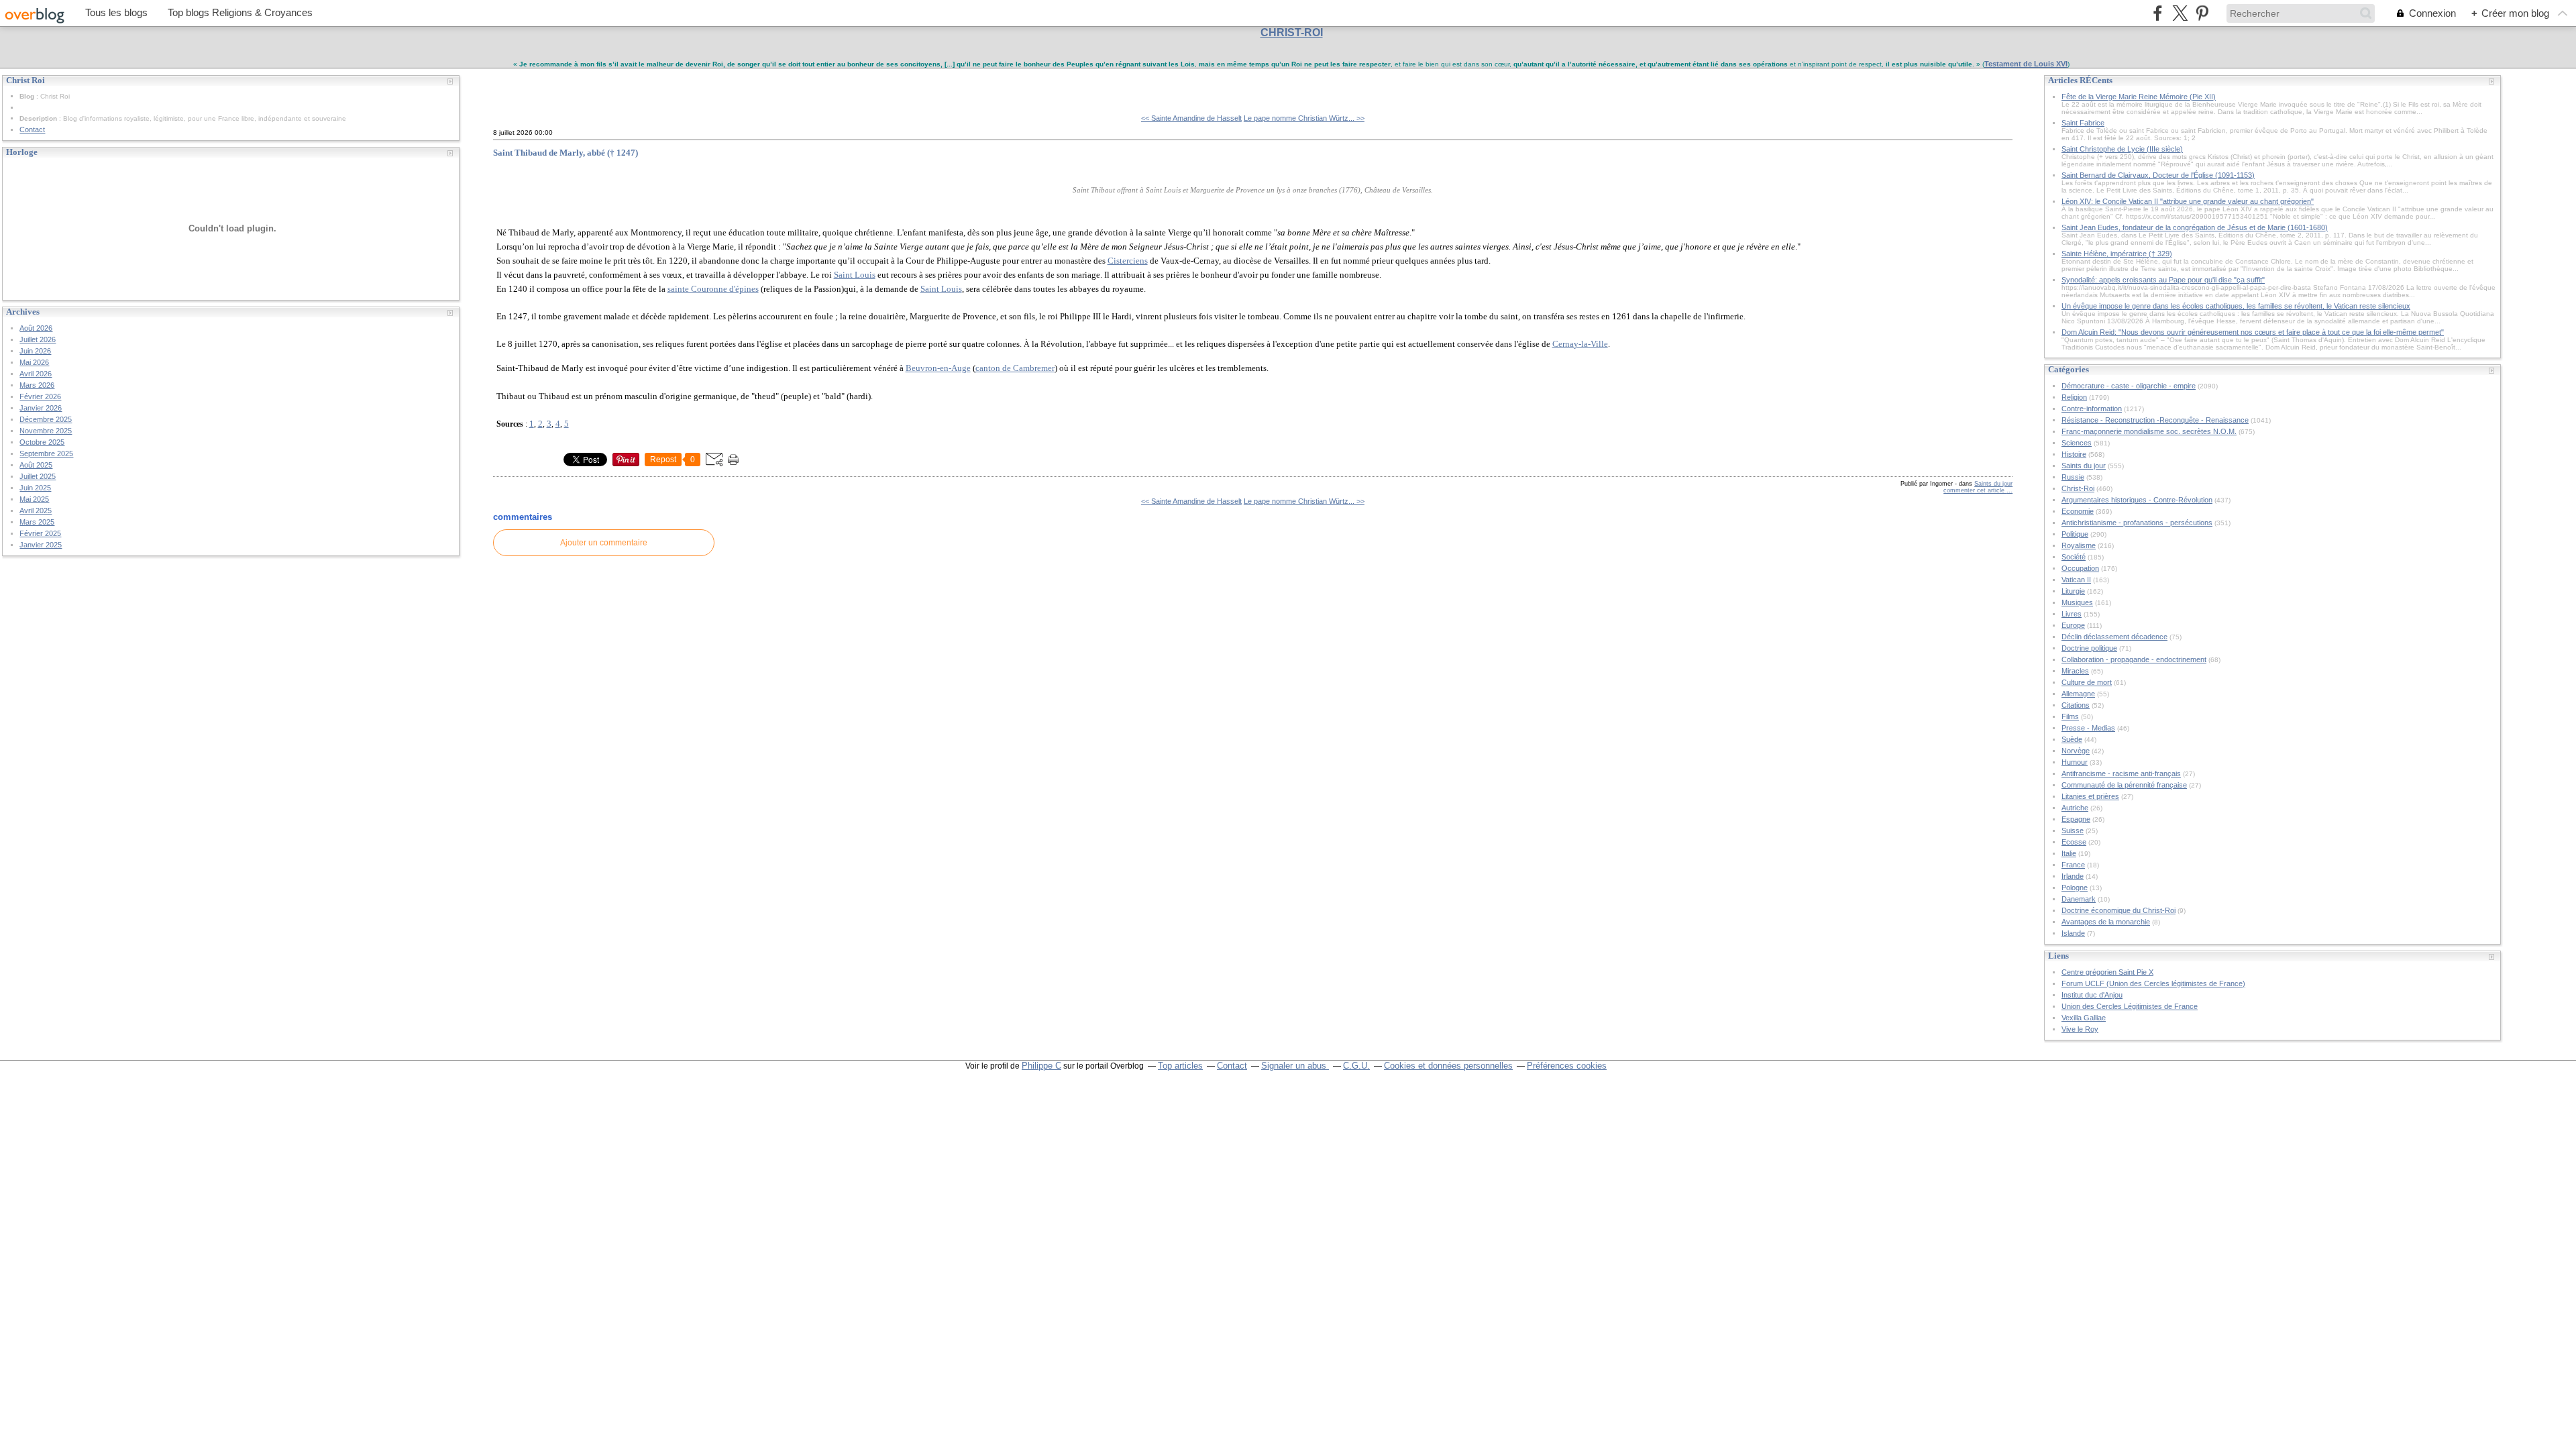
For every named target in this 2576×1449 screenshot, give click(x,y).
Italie (2069, 853)
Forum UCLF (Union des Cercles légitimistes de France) (2153, 983)
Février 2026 (40, 396)
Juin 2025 (35, 488)
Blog (27, 96)
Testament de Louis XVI (2026, 64)
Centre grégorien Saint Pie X (2107, 972)
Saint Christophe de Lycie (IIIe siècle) (2122, 149)
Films (2070, 716)
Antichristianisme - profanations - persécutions (2137, 523)
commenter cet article (1975, 490)
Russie (2073, 477)
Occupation (2080, 568)
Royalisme (2079, 545)
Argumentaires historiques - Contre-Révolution (2137, 500)
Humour (2075, 762)
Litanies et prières (2090, 796)
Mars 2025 (37, 522)
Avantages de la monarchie (2106, 922)
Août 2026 (36, 328)
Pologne (2075, 888)
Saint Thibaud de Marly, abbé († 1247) (566, 153)
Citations (2076, 705)
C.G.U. (1356, 1066)
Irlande (2073, 876)
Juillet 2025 (38, 476)
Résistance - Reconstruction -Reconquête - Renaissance (2155, 420)
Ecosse (2074, 842)
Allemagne (2078, 694)
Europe (2073, 625)
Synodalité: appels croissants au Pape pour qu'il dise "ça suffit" (2163, 280)
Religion (2074, 397)
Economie (2078, 511)
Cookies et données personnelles (1448, 1066)
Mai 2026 (34, 362)
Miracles (2075, 671)
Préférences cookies (1567, 1066)
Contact (32, 129)
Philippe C (1041, 1066)
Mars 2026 (37, 385)
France (2073, 865)
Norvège (2076, 751)
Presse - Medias (2088, 728)
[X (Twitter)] (2180, 13)
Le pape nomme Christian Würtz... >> (1304, 118)
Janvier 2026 (41, 408)
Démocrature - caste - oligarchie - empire (2129, 386)
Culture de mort (2087, 682)
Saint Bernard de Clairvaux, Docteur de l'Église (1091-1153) (2158, 175)
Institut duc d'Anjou (2092, 995)
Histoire (2074, 454)
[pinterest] (2202, 13)
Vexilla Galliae (2084, 1018)
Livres (2072, 614)
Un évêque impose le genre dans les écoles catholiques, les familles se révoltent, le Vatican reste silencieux (2236, 306)
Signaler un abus (1295, 1066)
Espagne (2076, 819)
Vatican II (2076, 580)
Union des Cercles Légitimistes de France (2130, 1006)
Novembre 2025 (46, 431)
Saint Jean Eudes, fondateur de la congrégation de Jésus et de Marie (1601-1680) (2195, 227)
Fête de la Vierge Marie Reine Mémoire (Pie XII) (2139, 97)
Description (39, 118)
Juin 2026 (35, 351)
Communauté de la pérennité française (2124, 785)
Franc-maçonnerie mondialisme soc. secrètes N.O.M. (2149, 431)
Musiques (2077, 602)
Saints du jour (1993, 484)
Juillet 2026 (38, 339)
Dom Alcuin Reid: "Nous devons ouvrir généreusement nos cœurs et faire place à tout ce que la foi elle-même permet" (2253, 332)
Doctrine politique (2089, 648)
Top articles (1180, 1066)
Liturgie (2073, 591)
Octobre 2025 (42, 442)
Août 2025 (36, 465)
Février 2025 (40, 533)
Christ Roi (524, 86)
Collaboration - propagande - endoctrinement (2134, 659)
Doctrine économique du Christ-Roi (2118, 910)
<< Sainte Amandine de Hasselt (1191, 118)
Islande (2073, 933)
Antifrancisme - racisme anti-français (2121, 773)
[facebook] (2158, 13)
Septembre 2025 (46, 453)
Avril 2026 (36, 374)
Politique (2075, 534)
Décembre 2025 (46, 419)
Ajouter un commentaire (604, 543)
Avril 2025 (36, 511)
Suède (2072, 739)
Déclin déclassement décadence (2114, 637)
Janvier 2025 (41, 545)
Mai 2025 (34, 499)
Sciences (2077, 443)
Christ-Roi (2078, 488)
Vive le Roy (2080, 1029)
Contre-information (2092, 409)
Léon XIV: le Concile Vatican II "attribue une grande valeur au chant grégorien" (2188, 201)
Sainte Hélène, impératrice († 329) (2117, 254)
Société (2074, 557)
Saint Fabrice (2083, 123)
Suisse (2073, 830)
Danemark (2079, 899)
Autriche (2075, 808)
